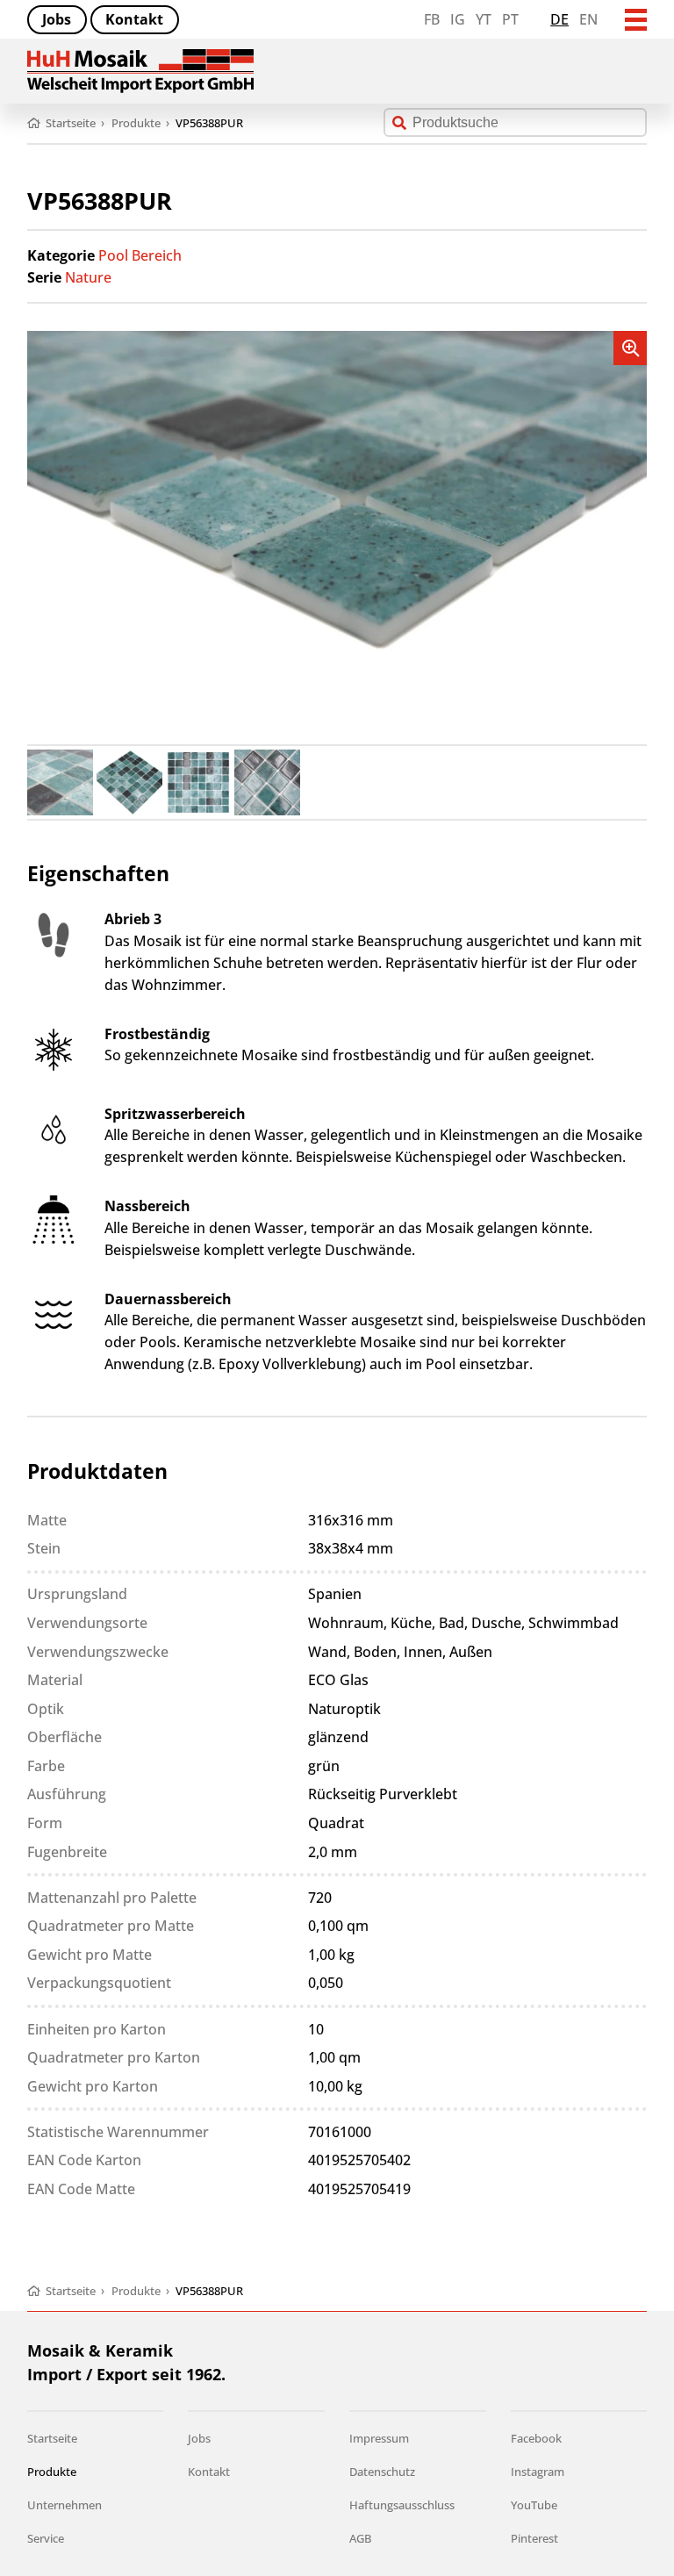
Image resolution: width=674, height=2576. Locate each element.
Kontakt (134, 19)
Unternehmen (65, 2505)
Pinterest (534, 2538)
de (559, 19)
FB (432, 19)
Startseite (52, 2438)
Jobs (57, 19)
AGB (360, 2538)
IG (458, 19)
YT (484, 19)
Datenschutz (382, 2472)
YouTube (534, 2505)
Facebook (536, 2438)
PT (510, 19)
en (588, 19)
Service (46, 2538)
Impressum (379, 2438)
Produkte (52, 2472)
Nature (88, 277)
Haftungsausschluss (402, 2505)
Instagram (538, 2472)
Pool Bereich (140, 255)
